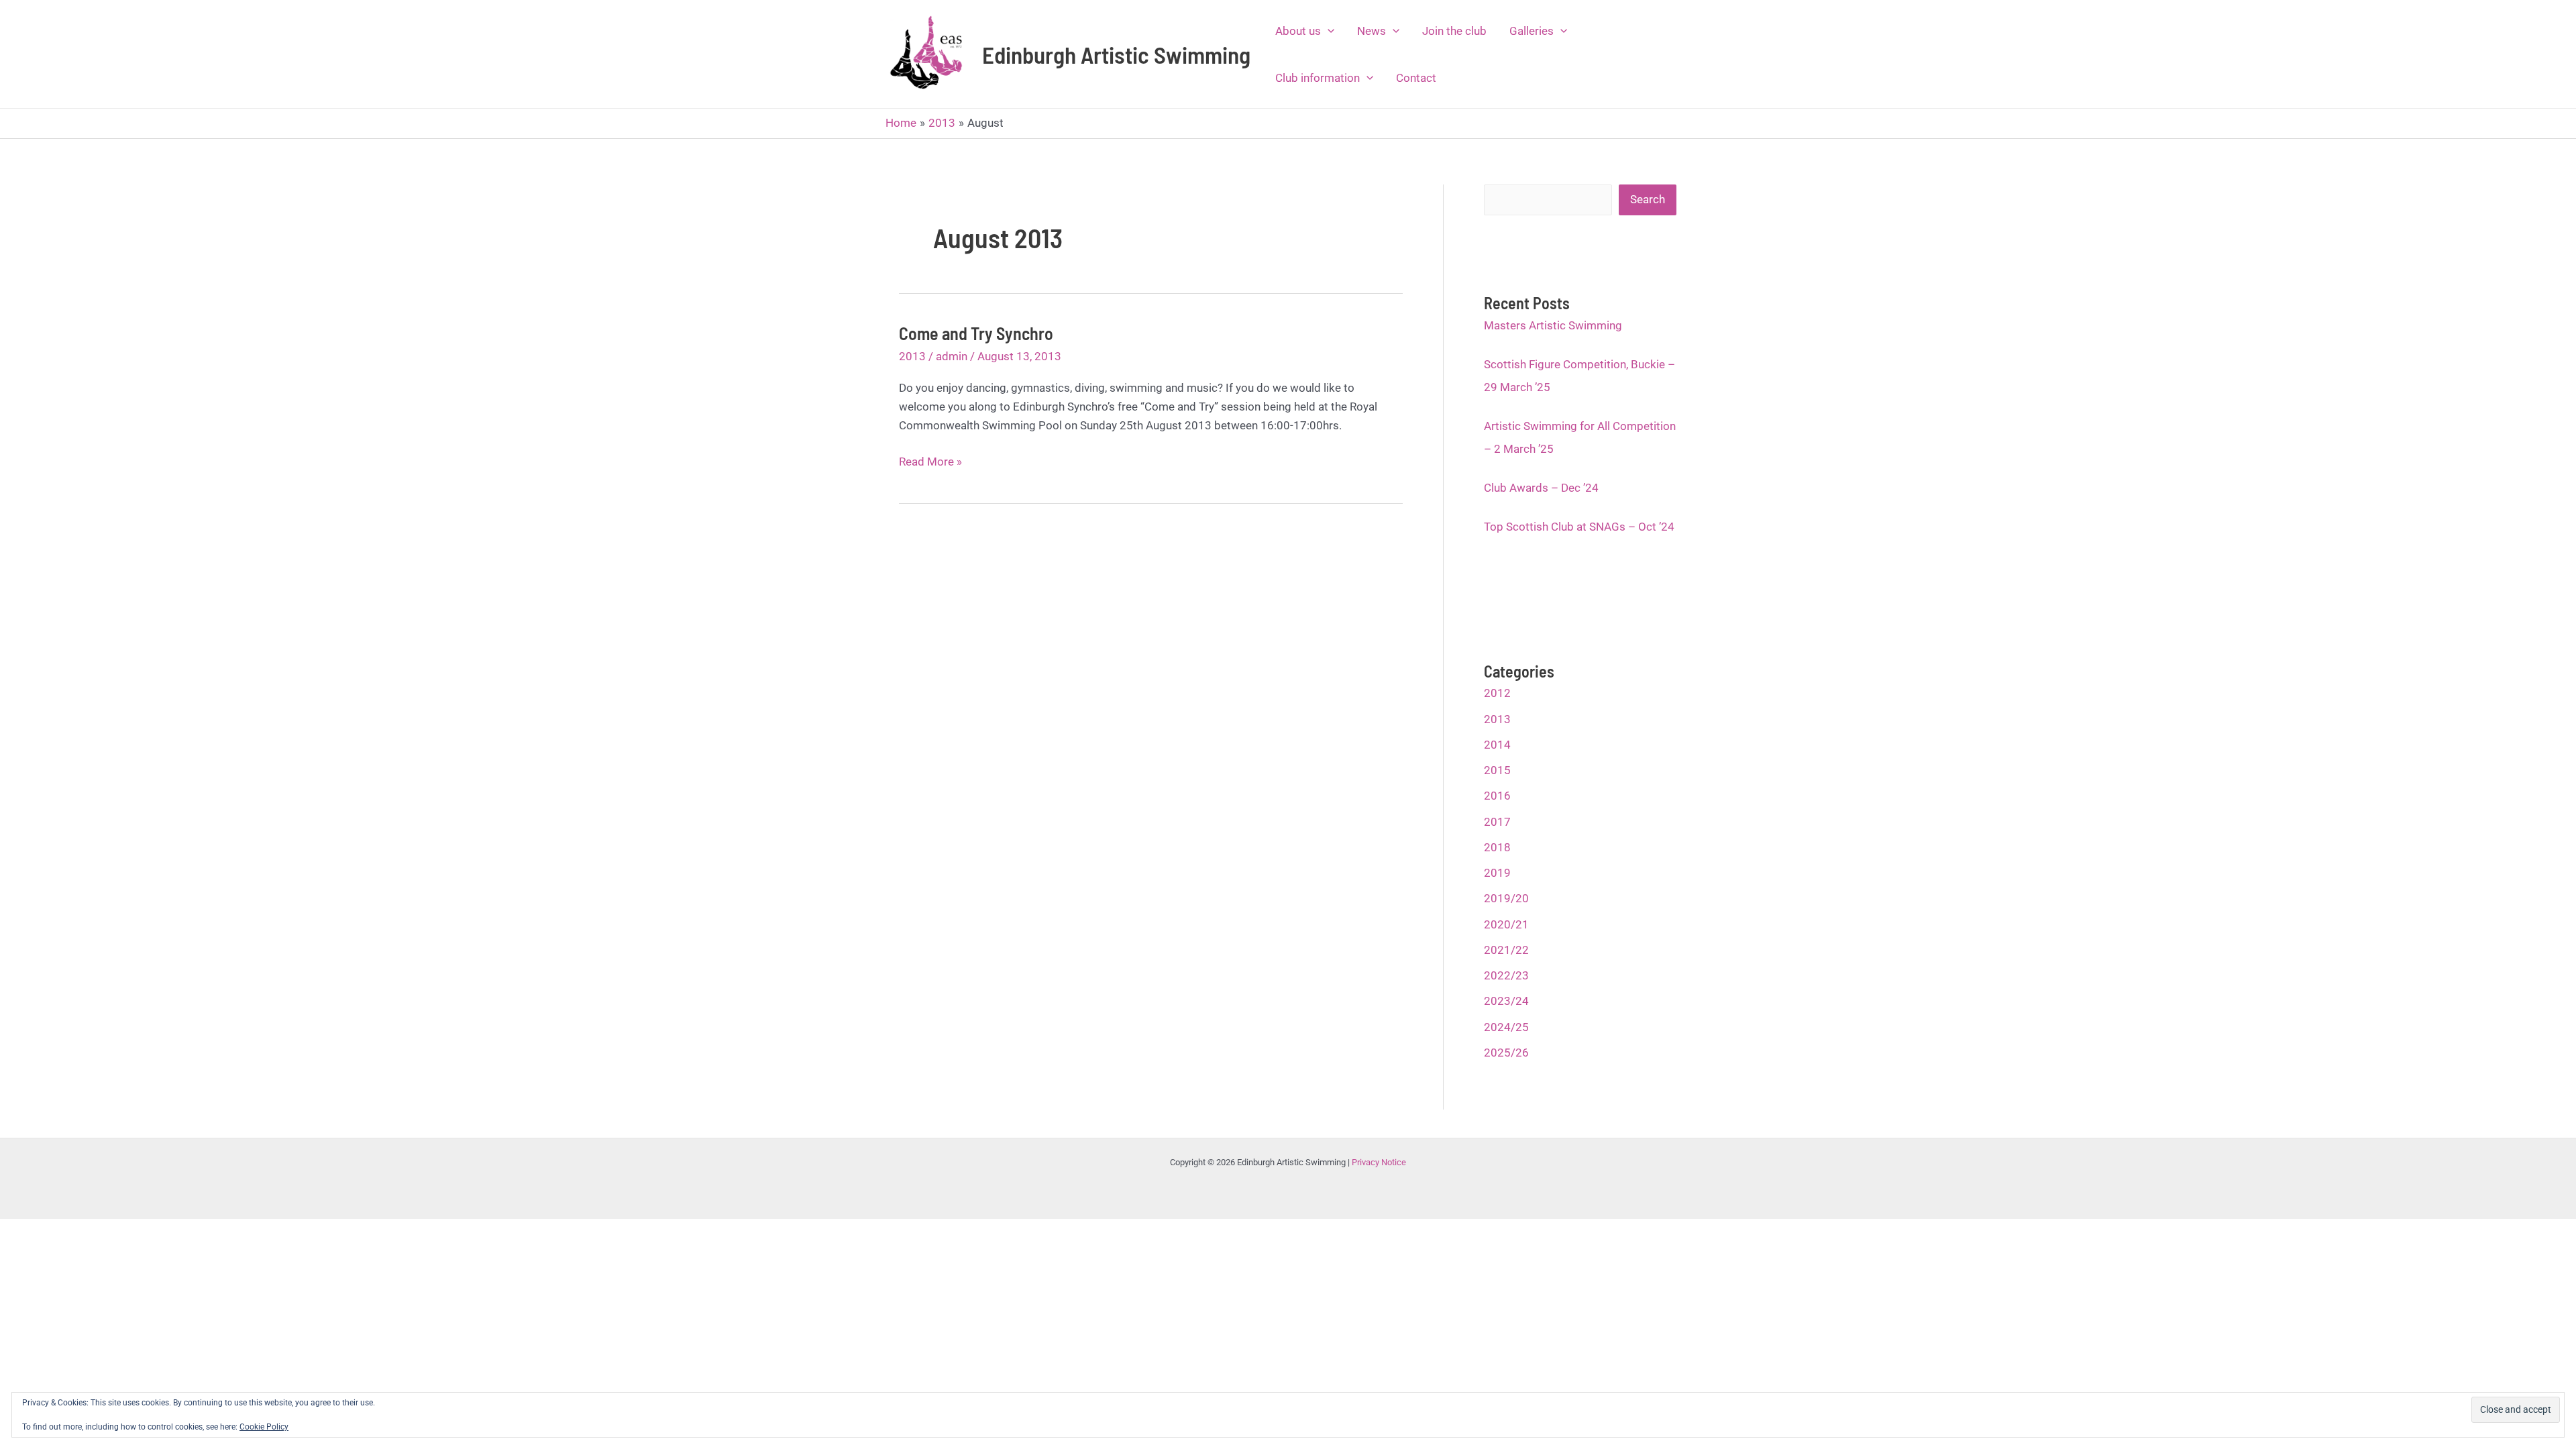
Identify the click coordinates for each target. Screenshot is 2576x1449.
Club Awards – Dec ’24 (1541, 488)
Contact (1416, 78)
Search (1648, 199)
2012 (1497, 693)
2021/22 (1506, 950)
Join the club (1454, 31)
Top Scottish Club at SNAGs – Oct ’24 (1579, 527)
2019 (1497, 873)
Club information (1318, 78)
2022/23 (1506, 975)
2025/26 (1506, 1053)
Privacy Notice (1379, 1162)
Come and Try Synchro (976, 333)
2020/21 (1506, 924)
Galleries (1532, 31)
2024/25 (1506, 1027)
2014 (1497, 745)
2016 (1497, 796)
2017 (1497, 822)
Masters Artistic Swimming (1553, 325)
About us (1298, 31)
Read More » (930, 463)
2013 (912, 356)
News (1372, 31)
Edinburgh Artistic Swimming (1116, 54)
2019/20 (1506, 898)
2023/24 (1506, 1001)
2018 (1497, 847)
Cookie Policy (264, 1427)
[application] (1328, 31)
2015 (1497, 770)
